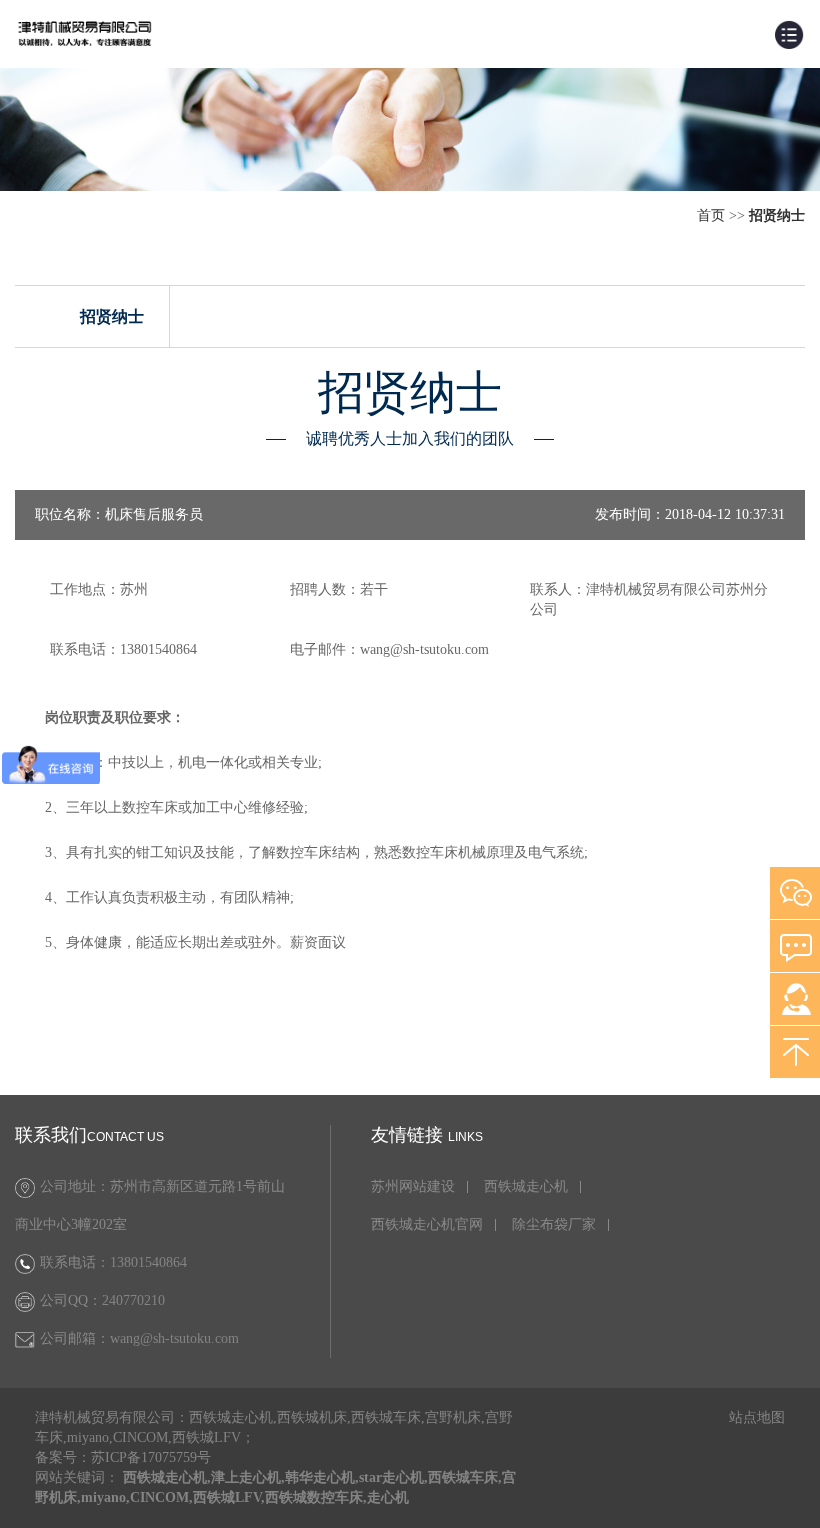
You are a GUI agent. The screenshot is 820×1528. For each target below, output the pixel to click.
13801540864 (148, 1262)
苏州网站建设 (413, 1187)
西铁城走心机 (526, 1187)
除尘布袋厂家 (554, 1225)
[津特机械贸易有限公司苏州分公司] (85, 32)
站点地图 (757, 1417)
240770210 (133, 1300)
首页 (711, 215)
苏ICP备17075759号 (151, 1457)
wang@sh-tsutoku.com (174, 1338)
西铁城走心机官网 (427, 1225)
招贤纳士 (112, 316)
